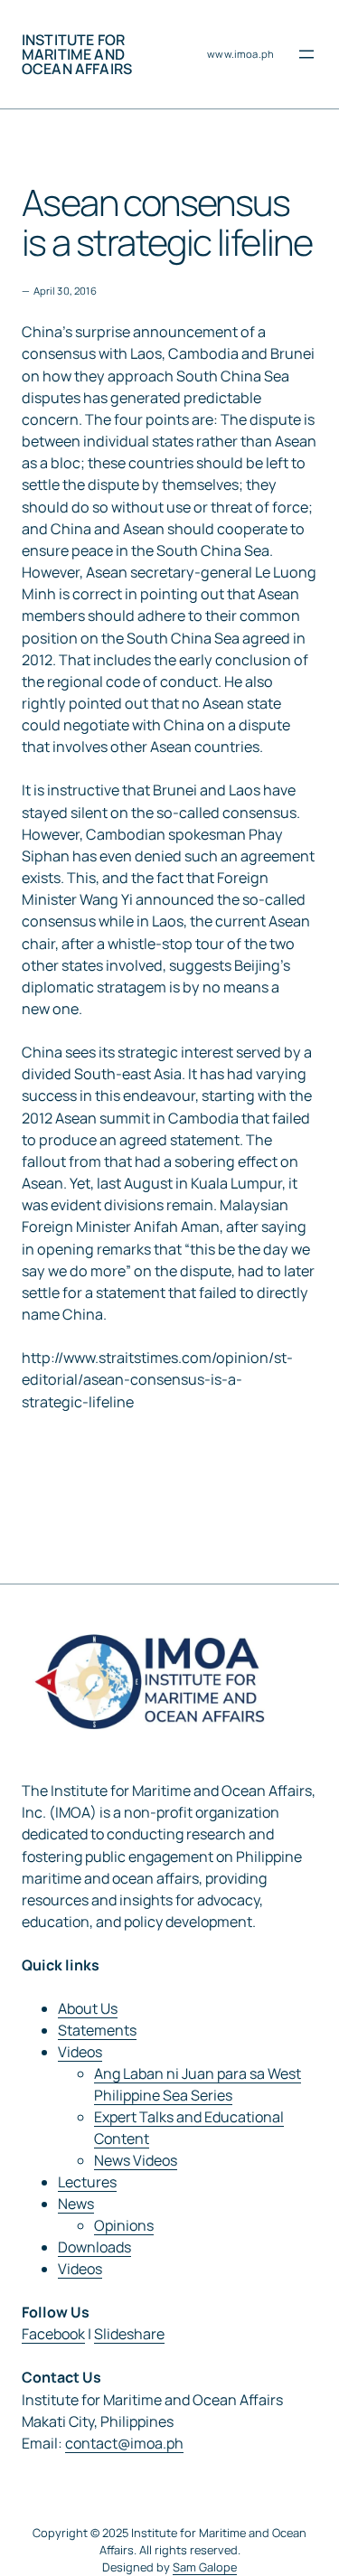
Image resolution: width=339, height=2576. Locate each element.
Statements (97, 2030)
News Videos (136, 2160)
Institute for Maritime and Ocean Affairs (77, 54)
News (76, 2204)
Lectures (87, 2182)
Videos (80, 2052)
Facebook (53, 2334)
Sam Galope (205, 2567)
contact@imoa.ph (124, 2443)
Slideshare (129, 2334)
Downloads (94, 2247)
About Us (88, 2008)
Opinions (124, 2225)
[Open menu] (306, 54)
